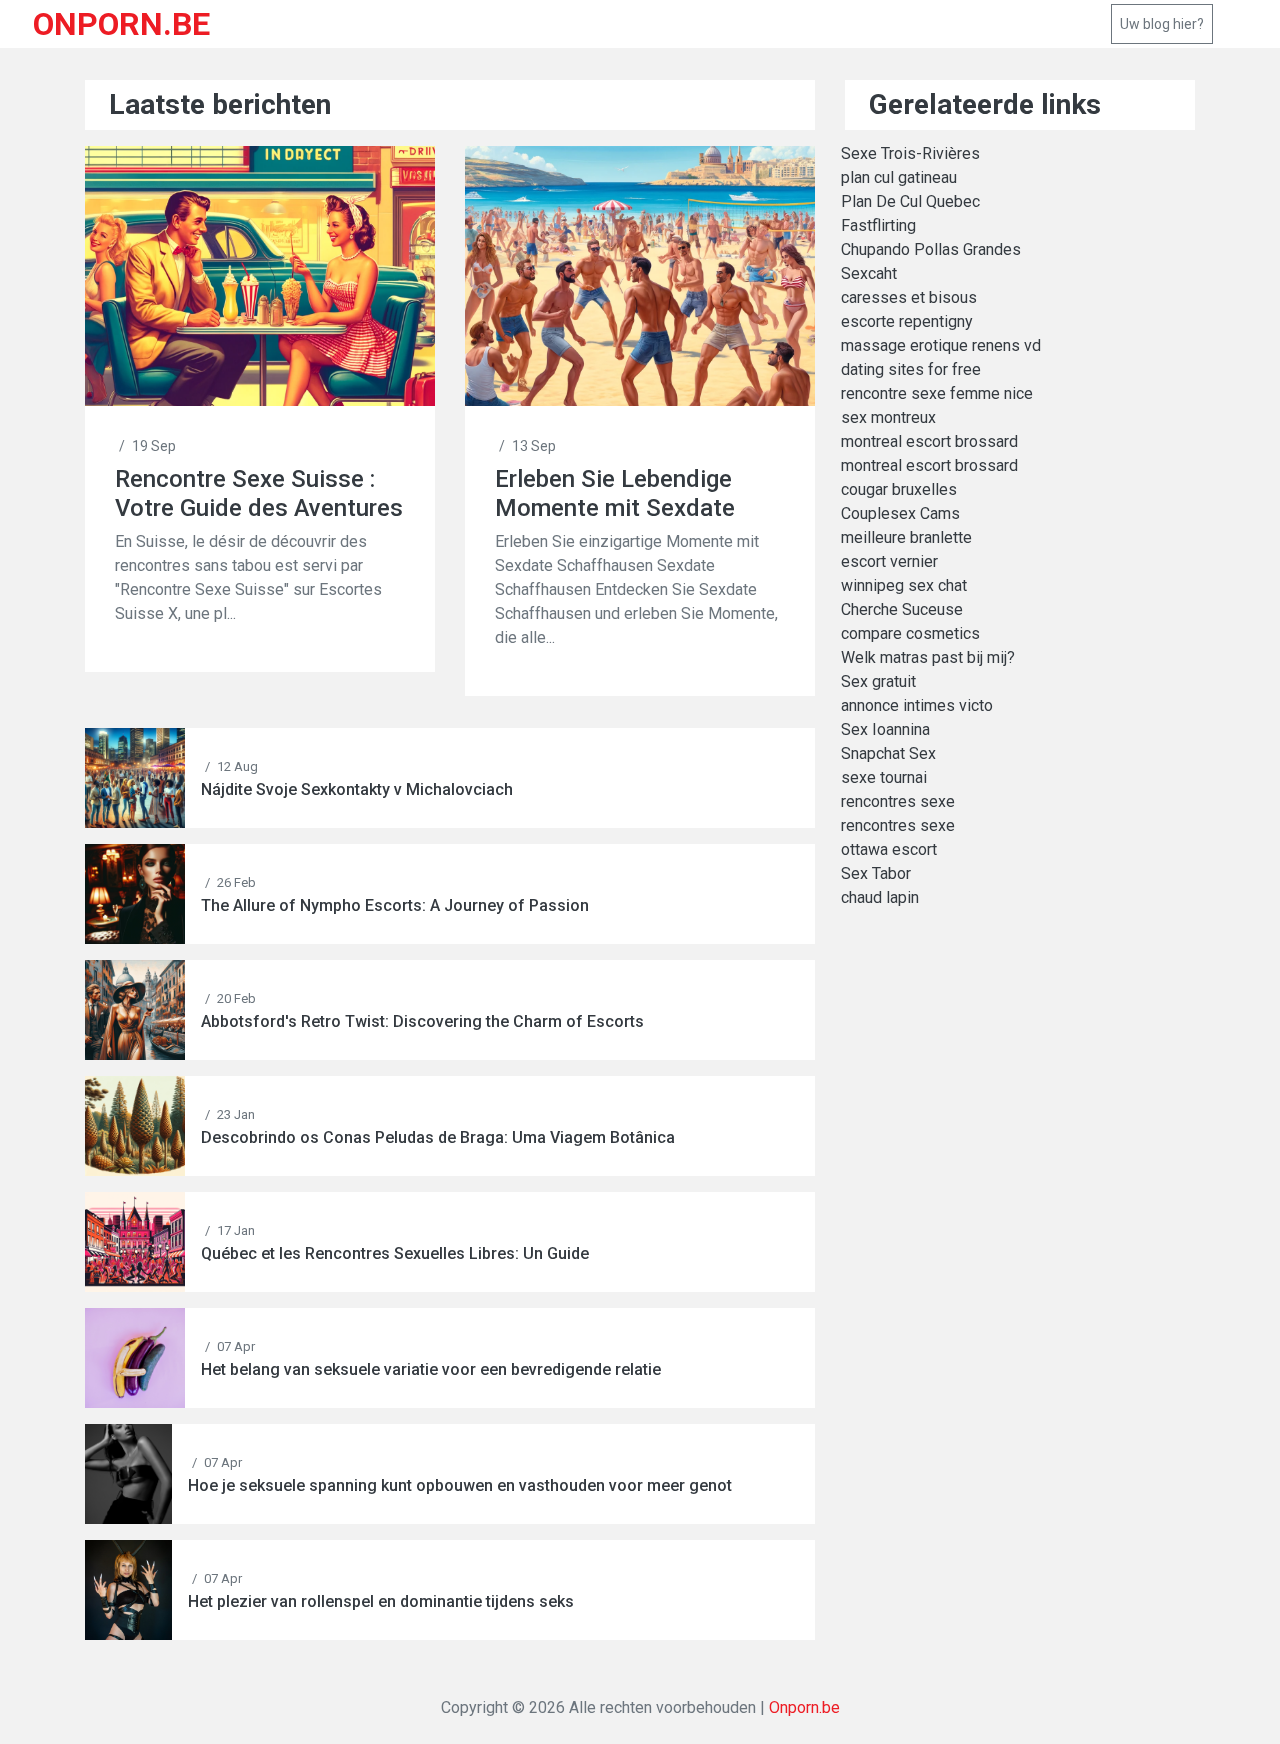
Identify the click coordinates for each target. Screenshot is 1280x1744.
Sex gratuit (878, 681)
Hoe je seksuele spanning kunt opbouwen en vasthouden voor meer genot (460, 1485)
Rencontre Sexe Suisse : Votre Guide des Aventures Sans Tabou (259, 493)
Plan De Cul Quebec (910, 201)
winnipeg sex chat (904, 585)
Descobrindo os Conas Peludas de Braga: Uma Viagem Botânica (438, 1137)
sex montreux (888, 417)
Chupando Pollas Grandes (931, 249)
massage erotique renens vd (941, 345)
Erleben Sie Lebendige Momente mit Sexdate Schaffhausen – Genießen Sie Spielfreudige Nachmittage (635, 493)
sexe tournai (884, 777)
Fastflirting (878, 225)
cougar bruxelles (899, 489)
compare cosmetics (910, 633)
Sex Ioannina (885, 729)
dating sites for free (911, 369)
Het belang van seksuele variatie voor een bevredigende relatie (431, 1369)
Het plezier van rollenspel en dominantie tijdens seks (381, 1601)
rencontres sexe (898, 801)
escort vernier (889, 561)
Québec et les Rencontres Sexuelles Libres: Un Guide (395, 1253)
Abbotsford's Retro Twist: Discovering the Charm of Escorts (422, 1021)
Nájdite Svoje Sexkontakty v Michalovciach (357, 789)
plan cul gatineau (899, 177)
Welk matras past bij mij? (928, 657)
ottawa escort (889, 849)
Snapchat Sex (888, 753)
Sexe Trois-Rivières (910, 153)
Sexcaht (869, 273)
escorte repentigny (907, 321)
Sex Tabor (876, 873)
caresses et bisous (909, 297)
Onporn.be (804, 1707)
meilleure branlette (906, 537)
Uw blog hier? (1162, 24)
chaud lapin (880, 897)
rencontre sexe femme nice (937, 393)
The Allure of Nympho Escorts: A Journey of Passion (395, 905)
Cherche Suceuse (902, 609)
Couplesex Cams (900, 513)
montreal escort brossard (929, 441)
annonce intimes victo (917, 705)
